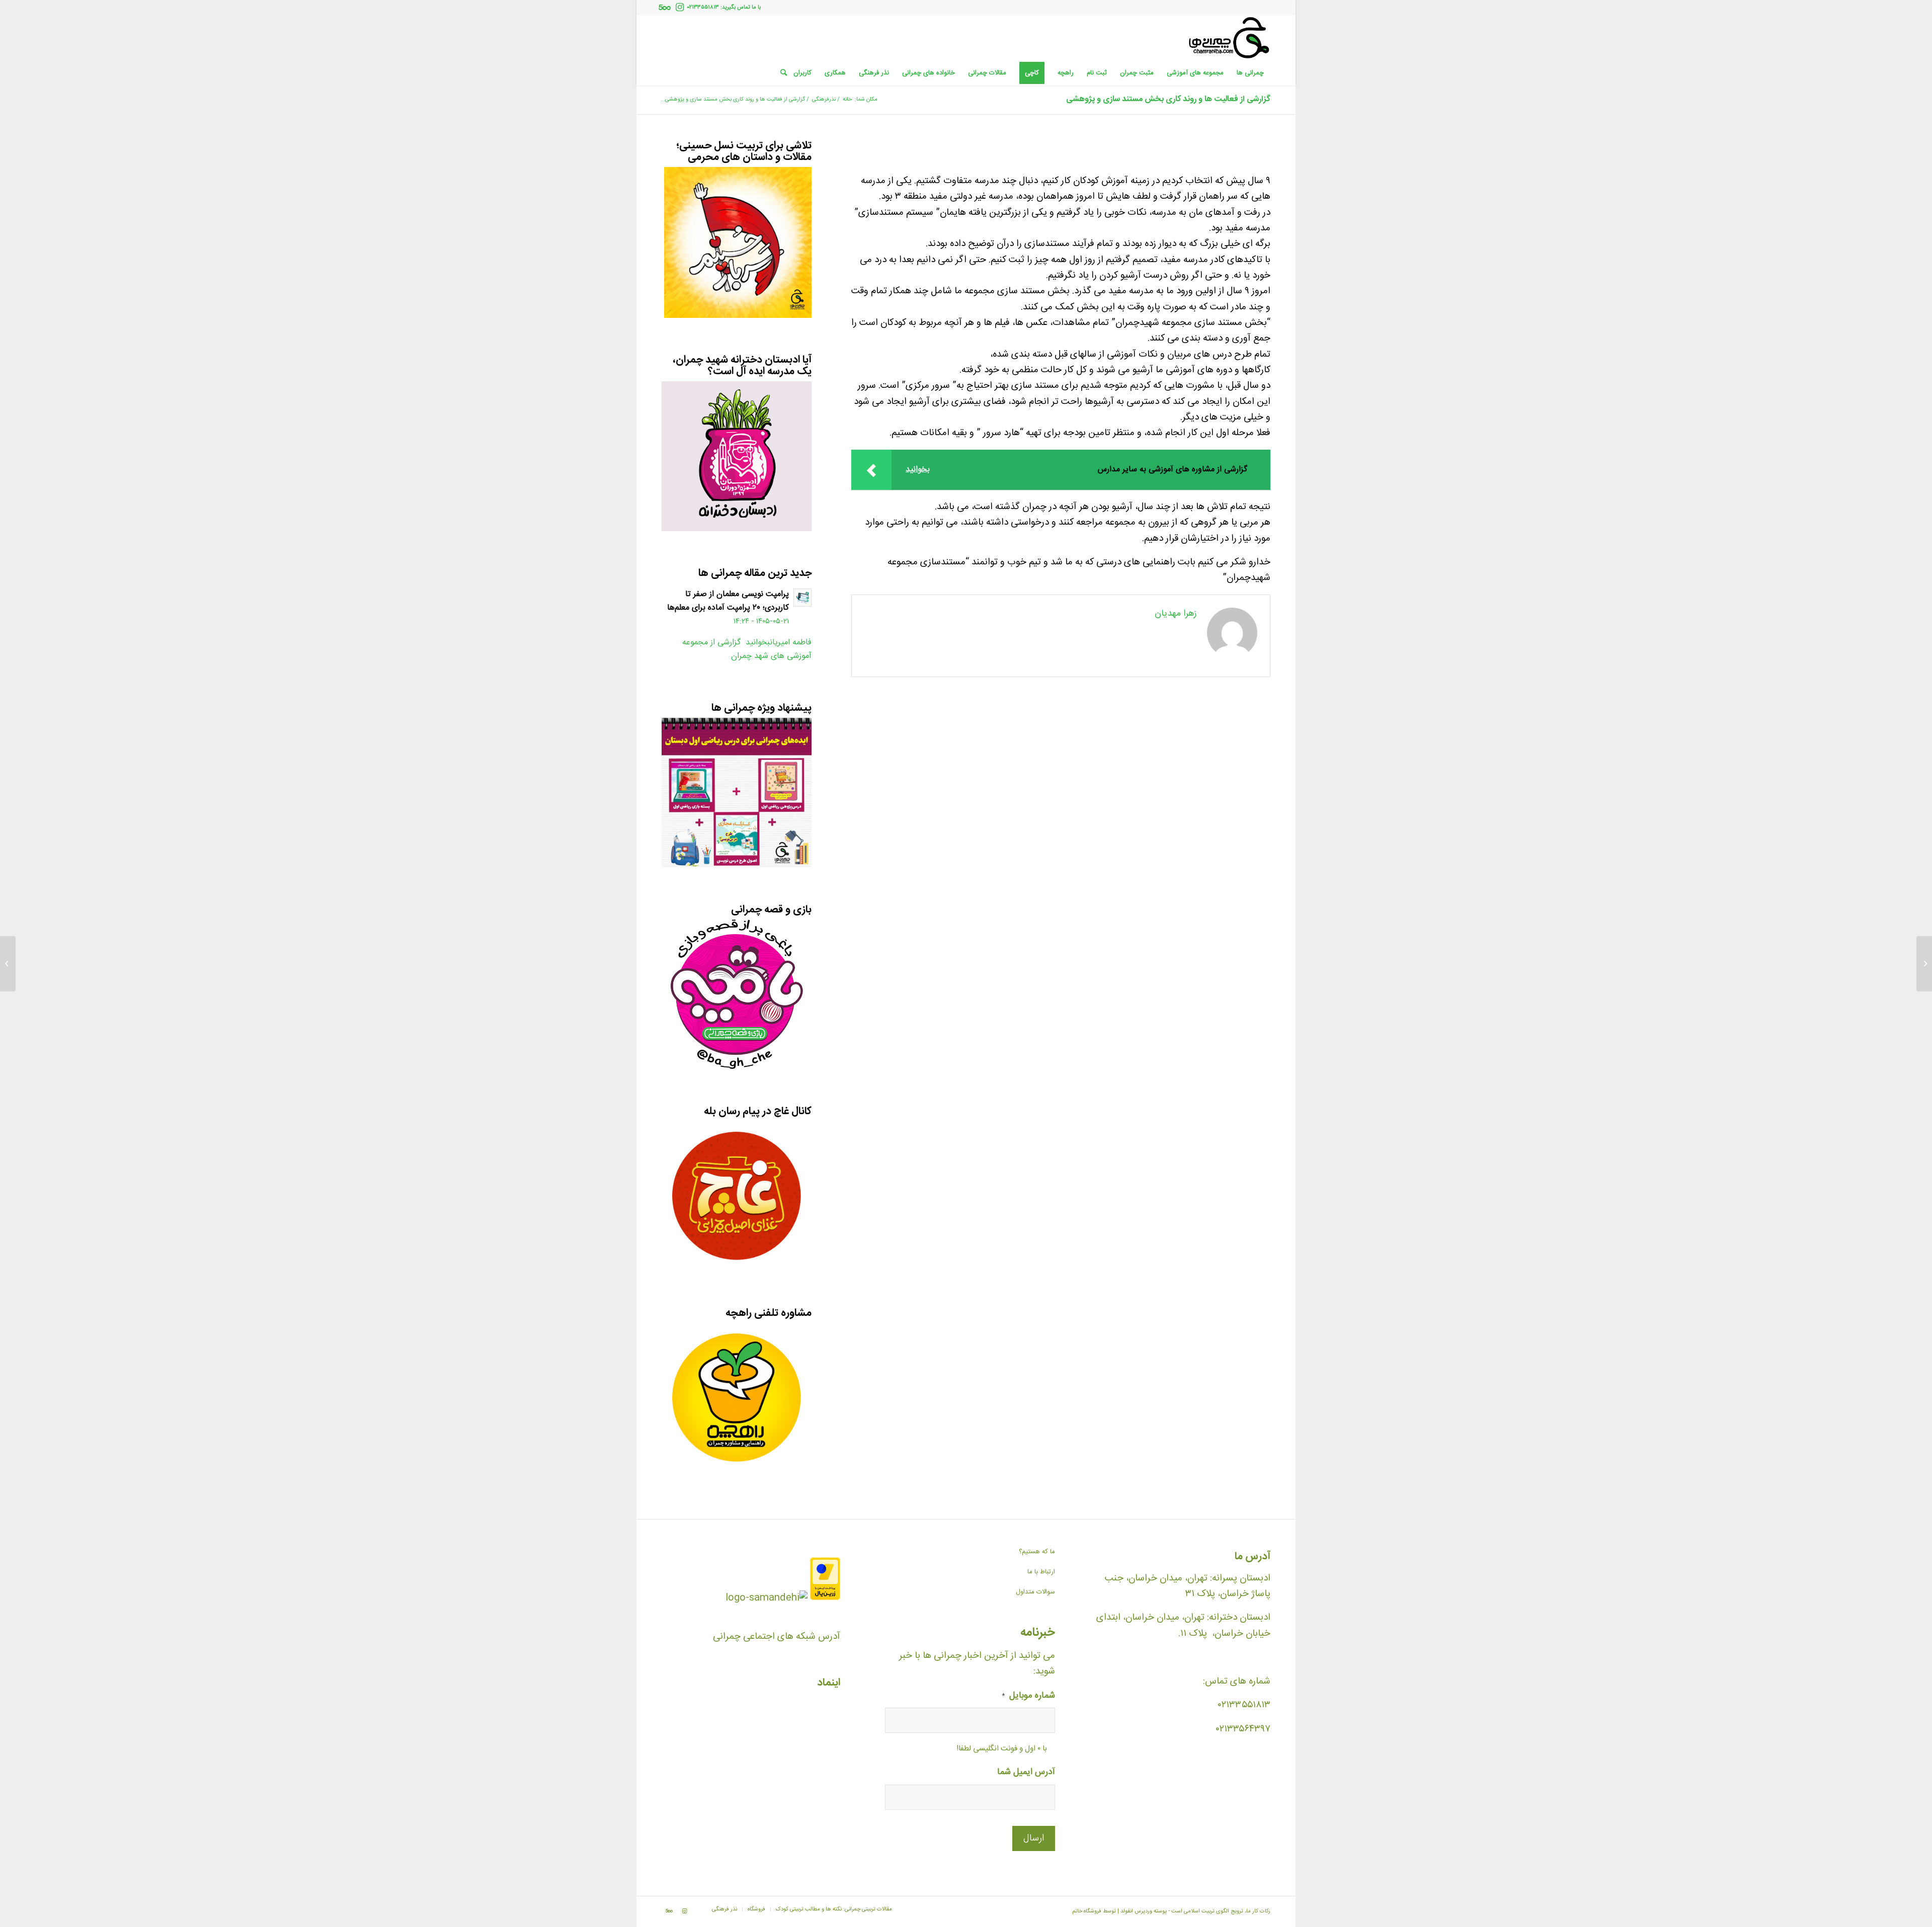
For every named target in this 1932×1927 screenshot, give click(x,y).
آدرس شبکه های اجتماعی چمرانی (777, 1637)
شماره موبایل (1028, 1696)
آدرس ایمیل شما (1026, 1773)
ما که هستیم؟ (1037, 1552)
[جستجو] (780, 73)
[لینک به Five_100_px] (665, 8)
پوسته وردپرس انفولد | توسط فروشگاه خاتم (1119, 1911)
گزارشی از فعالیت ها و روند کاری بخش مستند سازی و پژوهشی (1168, 99)
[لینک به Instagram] (680, 8)
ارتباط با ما (1041, 1572)
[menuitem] (1250, 73)
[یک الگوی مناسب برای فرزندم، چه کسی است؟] (1924, 964)
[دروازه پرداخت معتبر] (825, 1598)
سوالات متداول (1035, 1592)
